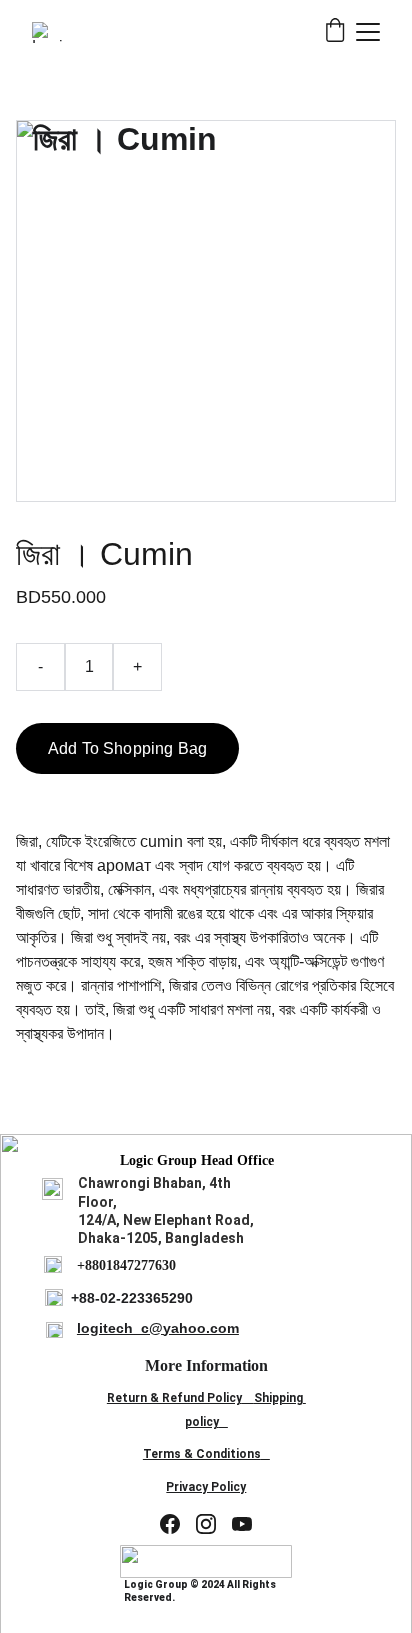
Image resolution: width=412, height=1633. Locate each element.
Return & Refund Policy (174, 1398)
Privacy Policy (206, 1487)
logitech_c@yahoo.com (158, 1328)
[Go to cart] (335, 32)
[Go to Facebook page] (170, 1524)
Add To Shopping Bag (127, 748)
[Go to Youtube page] (242, 1524)
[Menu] (368, 32)
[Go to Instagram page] (206, 1524)
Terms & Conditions (202, 1454)
